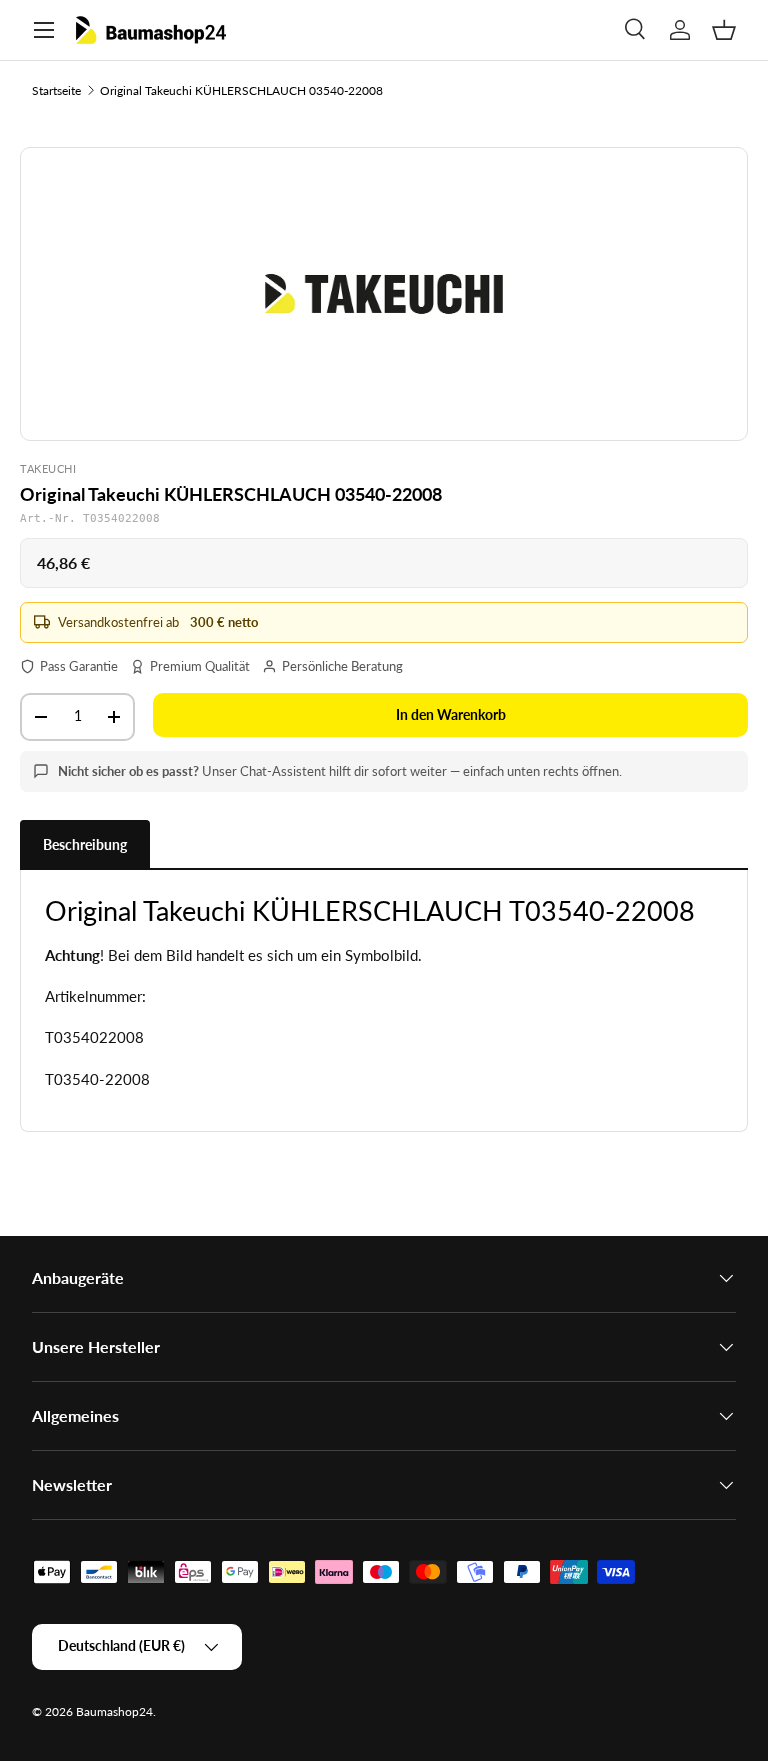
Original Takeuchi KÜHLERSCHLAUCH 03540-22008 (241, 90)
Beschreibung (85, 844)
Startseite (56, 90)
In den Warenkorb (451, 714)
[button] (724, 30)
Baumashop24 (114, 1711)
